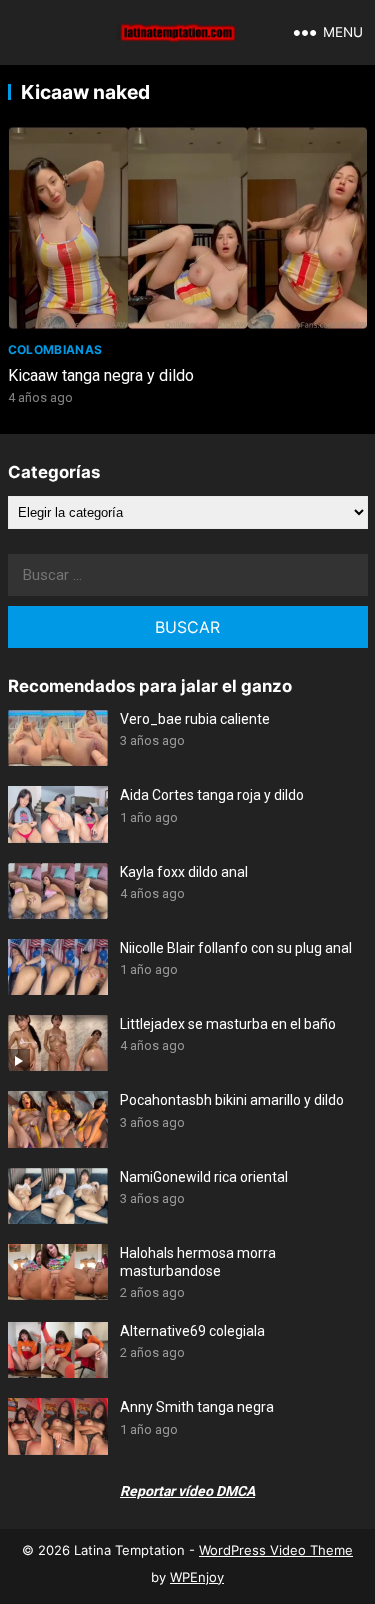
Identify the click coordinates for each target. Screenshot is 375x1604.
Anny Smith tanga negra (197, 1407)
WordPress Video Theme (276, 1550)
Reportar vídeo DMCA (187, 1491)
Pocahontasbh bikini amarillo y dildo (232, 1100)
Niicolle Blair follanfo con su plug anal (236, 948)
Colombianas (55, 349)
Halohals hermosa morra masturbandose (198, 1262)
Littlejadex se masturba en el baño (228, 1024)
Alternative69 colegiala (192, 1331)
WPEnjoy (197, 1577)
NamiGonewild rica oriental (204, 1177)
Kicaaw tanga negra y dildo (101, 375)
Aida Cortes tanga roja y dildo (212, 795)
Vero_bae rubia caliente (195, 719)
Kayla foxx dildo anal (184, 872)
